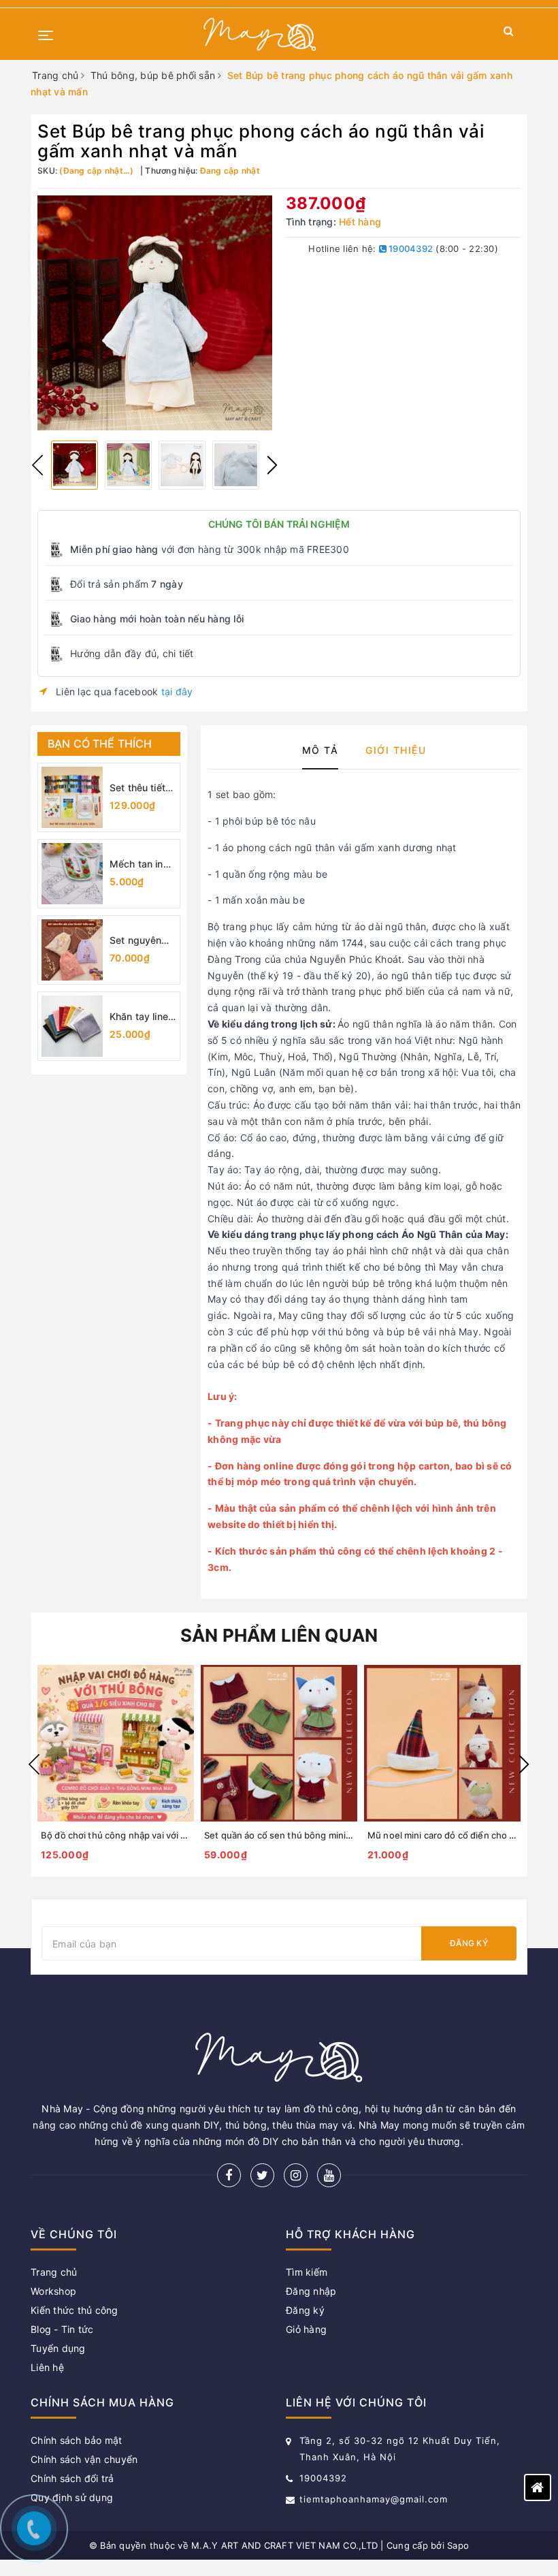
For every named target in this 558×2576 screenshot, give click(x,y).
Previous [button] (37, 465)
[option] (155, 313)
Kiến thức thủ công (75, 2310)
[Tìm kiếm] (509, 34)
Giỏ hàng (306, 2329)
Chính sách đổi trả (72, 2478)
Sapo (458, 2545)
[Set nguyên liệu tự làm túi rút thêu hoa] (72, 950)
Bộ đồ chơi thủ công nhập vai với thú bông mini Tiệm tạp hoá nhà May (187, 1835)
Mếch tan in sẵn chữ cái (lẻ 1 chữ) (136, 864)
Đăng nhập (311, 2291)
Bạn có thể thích (100, 744)
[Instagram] (296, 2175)
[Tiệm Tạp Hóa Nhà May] (260, 34)
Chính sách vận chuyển (84, 2459)
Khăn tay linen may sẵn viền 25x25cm (142, 1017)
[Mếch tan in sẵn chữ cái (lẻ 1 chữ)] (72, 874)
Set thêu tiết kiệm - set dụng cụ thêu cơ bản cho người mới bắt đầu (142, 788)
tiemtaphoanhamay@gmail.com (374, 2499)
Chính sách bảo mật (77, 2440)
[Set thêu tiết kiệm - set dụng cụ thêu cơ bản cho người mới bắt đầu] (72, 797)
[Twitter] (262, 2175)
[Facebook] (229, 2175)
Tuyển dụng (58, 2348)
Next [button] (272, 465)
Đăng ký (469, 1943)
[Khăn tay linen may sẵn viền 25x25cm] (72, 1026)
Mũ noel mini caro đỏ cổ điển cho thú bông (458, 1835)
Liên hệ (47, 2367)
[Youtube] (329, 2175)
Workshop (53, 2291)
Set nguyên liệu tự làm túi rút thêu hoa (140, 941)
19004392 (410, 249)
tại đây (177, 691)
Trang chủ (54, 2272)
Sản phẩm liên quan (279, 1635)
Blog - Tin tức (62, 2329)
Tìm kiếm (307, 2272)
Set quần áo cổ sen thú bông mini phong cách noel (311, 1835)
